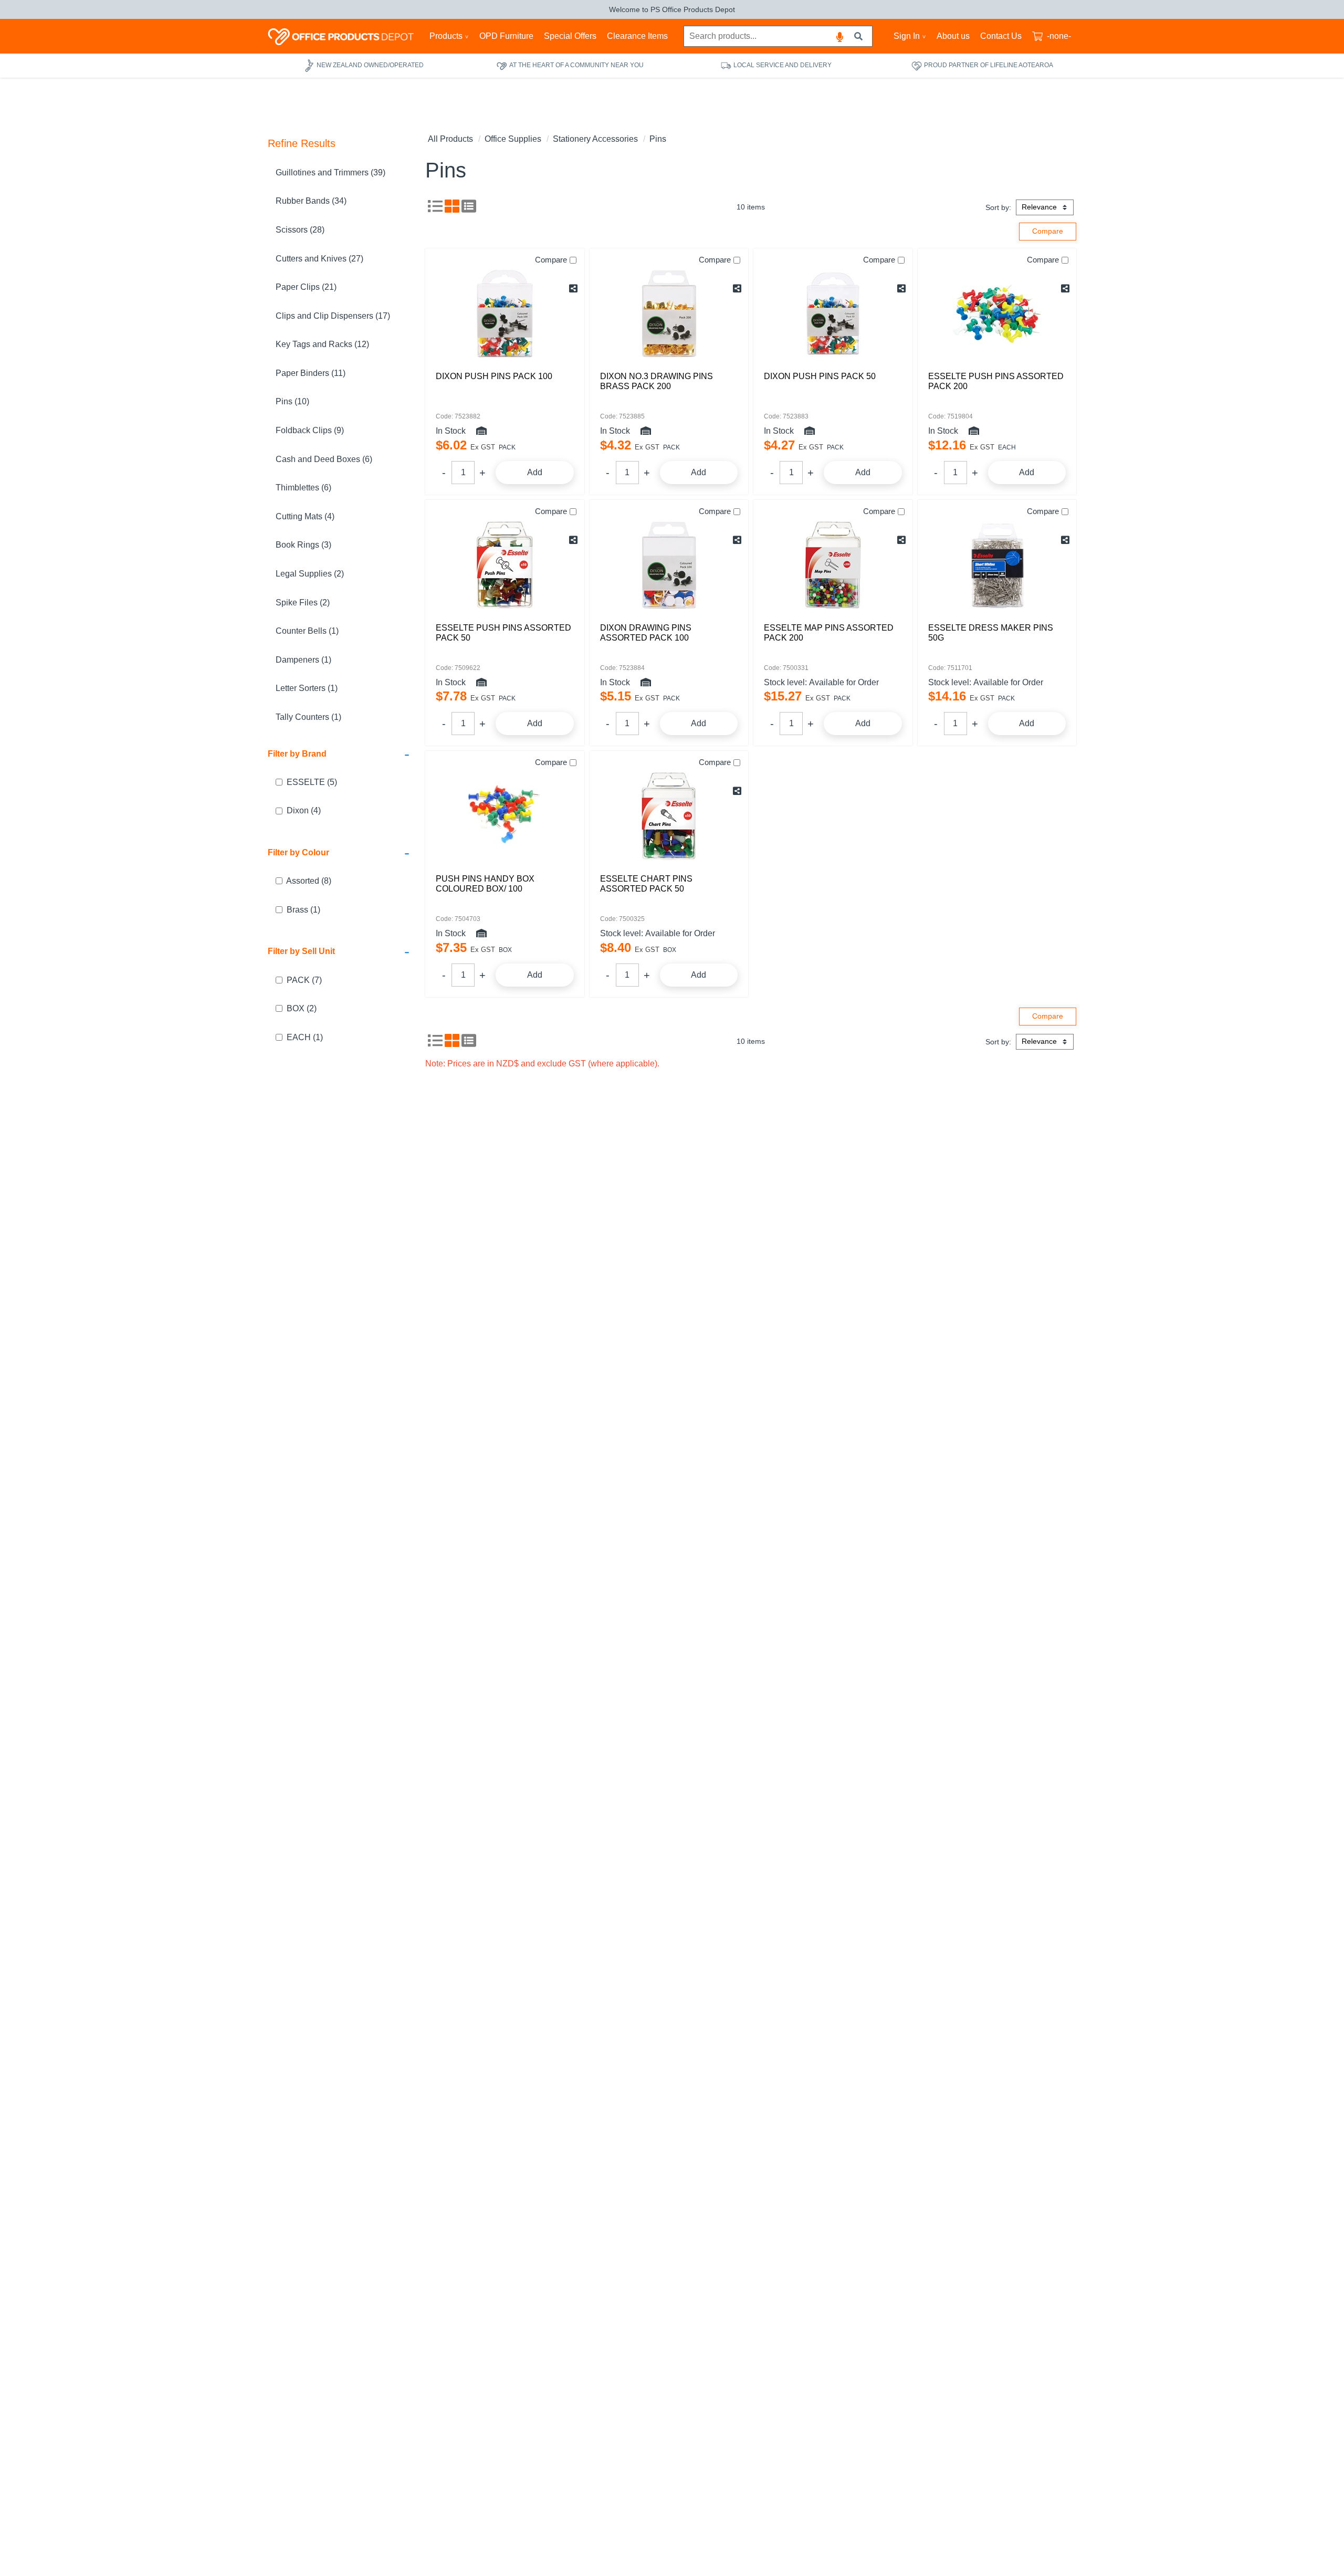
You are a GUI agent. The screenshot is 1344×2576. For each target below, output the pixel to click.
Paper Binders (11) (311, 373)
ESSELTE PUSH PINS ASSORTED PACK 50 (503, 633)
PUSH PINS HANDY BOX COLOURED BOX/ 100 (485, 884)
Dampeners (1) (303, 660)
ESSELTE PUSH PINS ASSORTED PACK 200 (996, 381)
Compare (551, 260)
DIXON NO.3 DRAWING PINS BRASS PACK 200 (657, 381)
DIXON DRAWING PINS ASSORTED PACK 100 (646, 633)
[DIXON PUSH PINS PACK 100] (505, 313)
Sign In (907, 36)
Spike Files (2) (303, 603)
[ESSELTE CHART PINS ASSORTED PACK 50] (669, 816)
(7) (304, 980)
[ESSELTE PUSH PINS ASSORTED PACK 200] (997, 313)
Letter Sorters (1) (307, 689)
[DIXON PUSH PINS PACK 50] (833, 313)
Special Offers (570, 36)
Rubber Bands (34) (311, 201)
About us (953, 36)
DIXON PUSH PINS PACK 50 (820, 376)
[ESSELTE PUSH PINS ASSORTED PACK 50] (505, 565)
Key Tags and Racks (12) (322, 345)
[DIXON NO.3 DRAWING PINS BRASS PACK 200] (669, 313)
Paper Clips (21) (306, 287)
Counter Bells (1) (307, 631)
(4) (304, 811)
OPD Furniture (506, 36)
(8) (309, 881)
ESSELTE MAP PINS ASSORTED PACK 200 (829, 633)
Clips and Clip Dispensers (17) (333, 316)
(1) (303, 910)
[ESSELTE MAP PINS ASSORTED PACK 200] (833, 565)
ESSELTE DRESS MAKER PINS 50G (991, 633)
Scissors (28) (300, 230)
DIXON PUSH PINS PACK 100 (494, 376)
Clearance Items (637, 36)
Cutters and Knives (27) (319, 259)
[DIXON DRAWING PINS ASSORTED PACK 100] (669, 565)
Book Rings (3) (303, 545)
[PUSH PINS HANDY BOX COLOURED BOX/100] (505, 816)
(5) (312, 782)
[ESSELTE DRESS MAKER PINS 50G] (997, 565)
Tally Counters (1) (308, 717)
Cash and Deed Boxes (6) (324, 459)
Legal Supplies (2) (310, 574)
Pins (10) (292, 402)
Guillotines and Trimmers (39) (330, 172)
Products (446, 36)
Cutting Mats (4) (305, 516)
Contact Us (1001, 36)
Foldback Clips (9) (310, 430)
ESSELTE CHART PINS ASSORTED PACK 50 (646, 884)
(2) (302, 1008)
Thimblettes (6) (303, 488)
